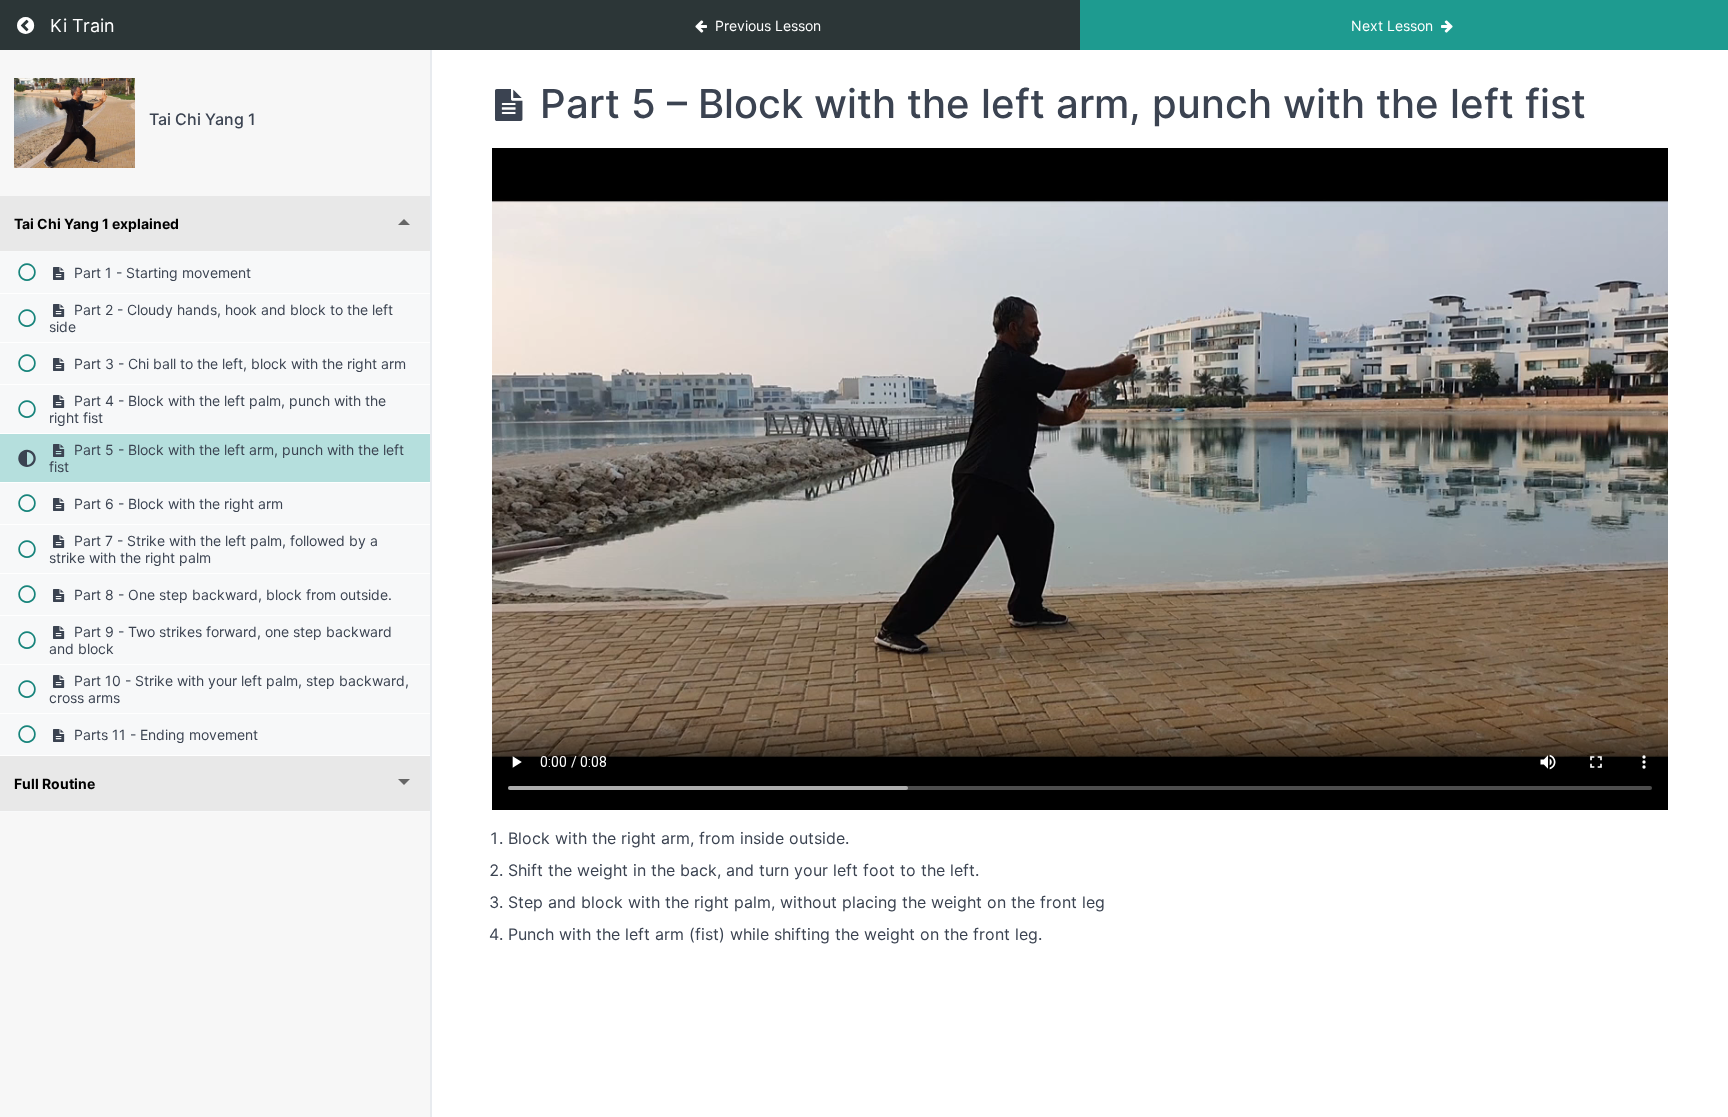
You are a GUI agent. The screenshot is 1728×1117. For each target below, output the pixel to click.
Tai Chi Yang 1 (202, 119)
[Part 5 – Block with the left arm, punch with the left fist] (74, 123)
